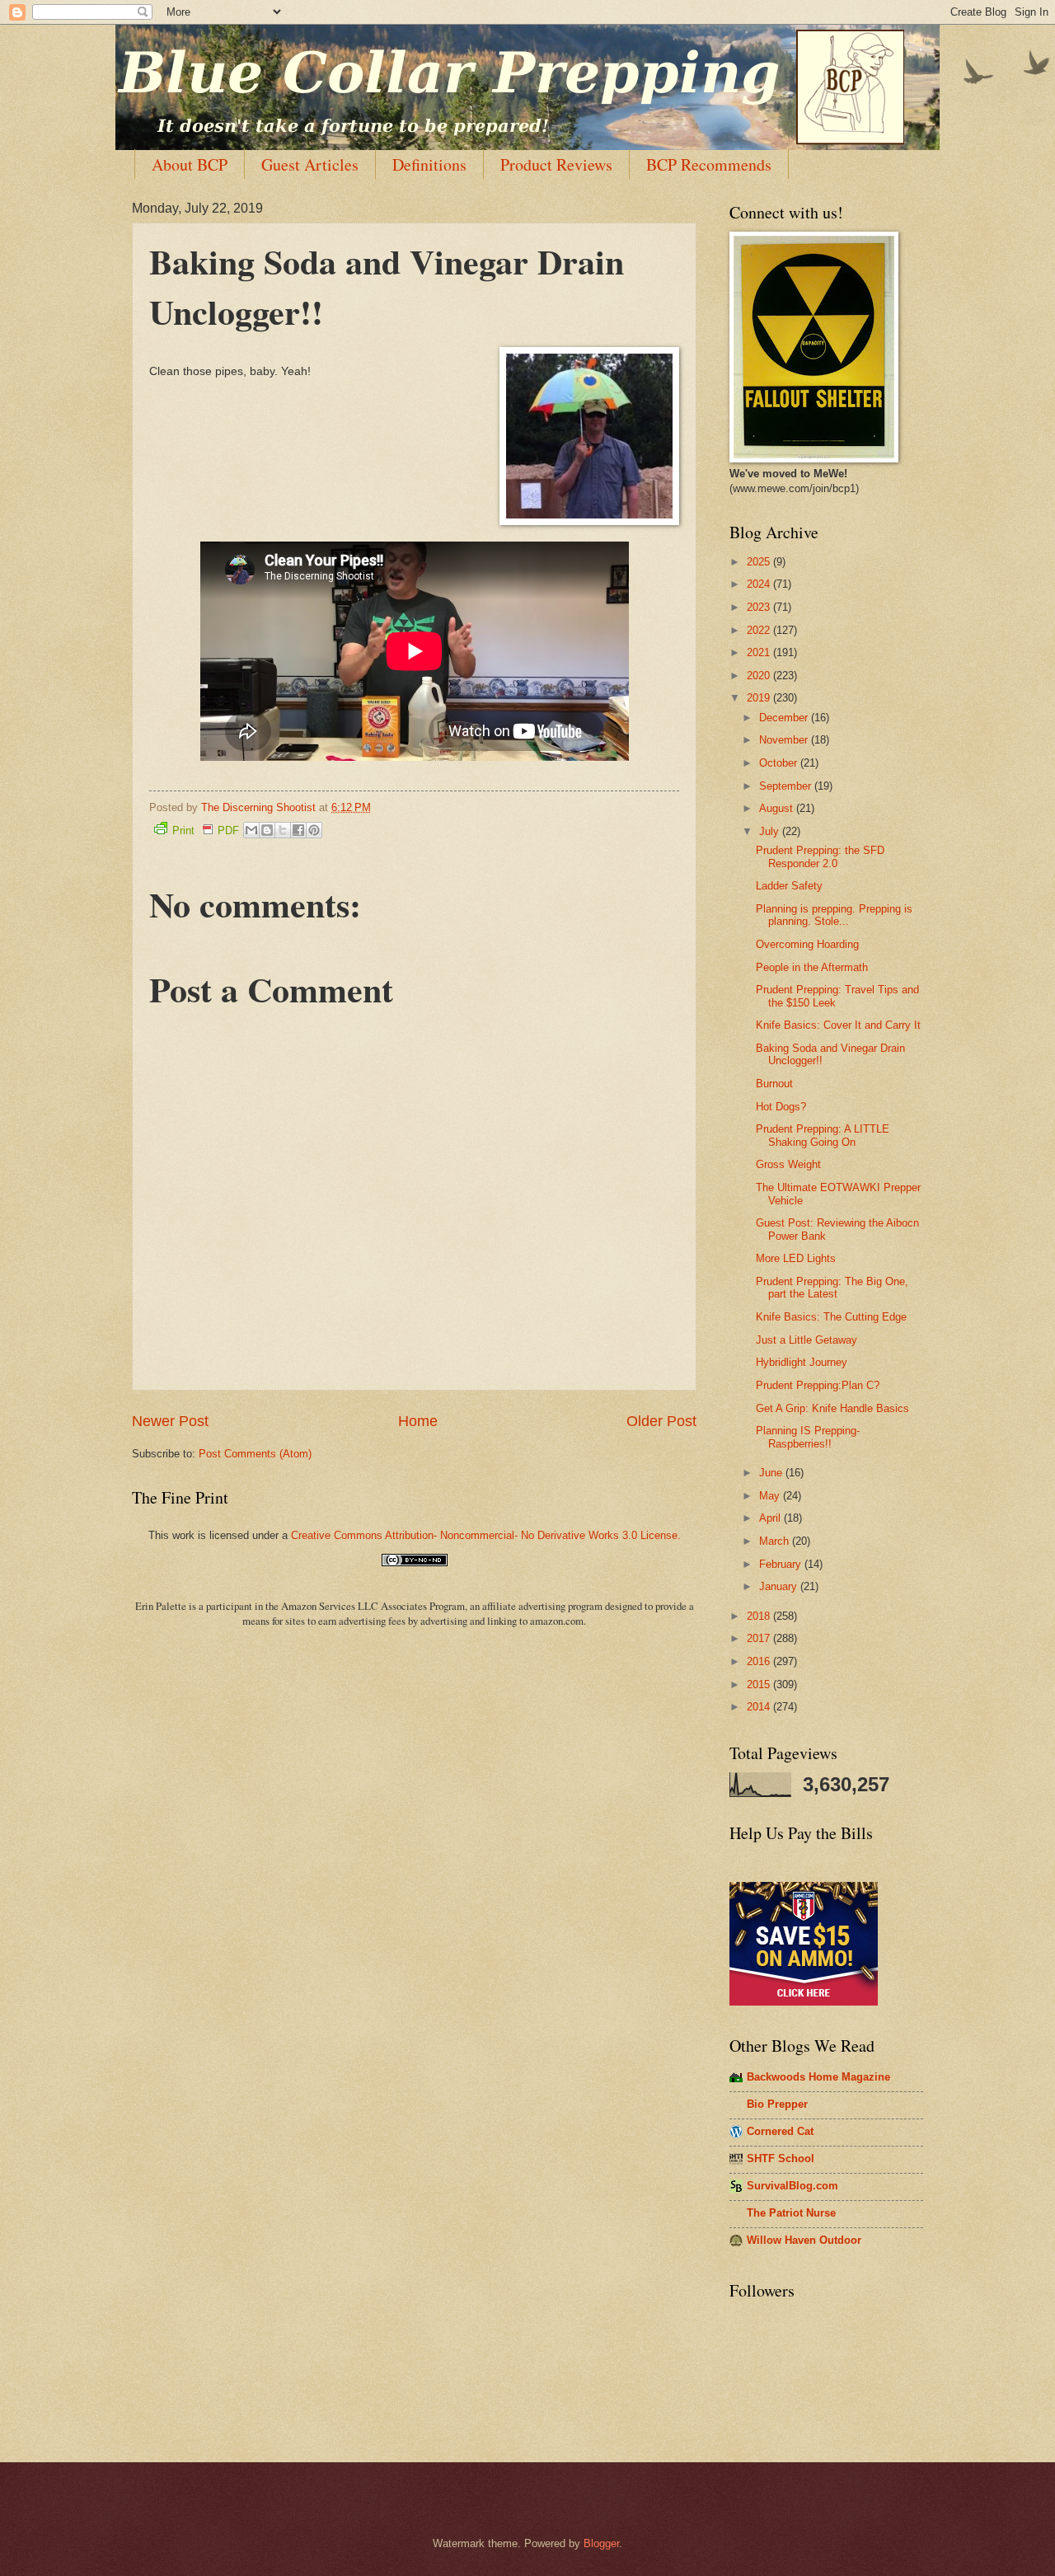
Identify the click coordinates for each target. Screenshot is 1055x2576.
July (771, 831)
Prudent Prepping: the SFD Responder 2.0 (820, 856)
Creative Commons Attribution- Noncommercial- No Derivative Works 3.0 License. (486, 1535)
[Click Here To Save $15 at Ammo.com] (804, 2002)
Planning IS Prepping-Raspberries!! (808, 1437)
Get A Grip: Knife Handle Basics (832, 1408)
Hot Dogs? (781, 1107)
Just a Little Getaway (806, 1340)
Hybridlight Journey (802, 1362)
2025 (760, 562)
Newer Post (170, 1421)
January (780, 1586)
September (787, 786)
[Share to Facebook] (298, 830)
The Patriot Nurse (791, 2213)
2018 (760, 1616)
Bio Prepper (777, 2104)
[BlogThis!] (267, 830)
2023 (760, 607)
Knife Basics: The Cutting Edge (831, 1317)
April (771, 1518)
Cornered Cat (780, 2131)
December (785, 718)
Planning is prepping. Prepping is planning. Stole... (834, 915)
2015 (760, 1684)
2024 (760, 584)
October (780, 763)
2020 (760, 676)
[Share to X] (283, 830)
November (785, 740)
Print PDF (206, 831)
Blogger (601, 2543)
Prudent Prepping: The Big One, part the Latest (832, 1288)
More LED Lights (796, 1258)
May (771, 1496)
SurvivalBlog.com (792, 2186)
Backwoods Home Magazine (818, 2077)
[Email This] (251, 830)
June (772, 1473)
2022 (760, 630)
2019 (760, 698)
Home (418, 1421)
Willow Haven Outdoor (804, 2240)
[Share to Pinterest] (314, 830)
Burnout (774, 1084)
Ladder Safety (789, 886)
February (782, 1564)
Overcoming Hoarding (807, 944)
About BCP (190, 164)
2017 (760, 1638)
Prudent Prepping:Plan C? (818, 1385)
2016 (760, 1661)
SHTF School (781, 2158)
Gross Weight (788, 1164)
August (778, 808)
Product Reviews (556, 164)
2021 (760, 652)
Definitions (429, 164)
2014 (760, 1707)
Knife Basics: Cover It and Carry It (838, 1025)
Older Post (661, 1421)
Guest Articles (310, 164)
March (776, 1541)
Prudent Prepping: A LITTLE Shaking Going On (823, 1135)
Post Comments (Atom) (255, 1454)
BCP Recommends (709, 164)
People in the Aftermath (812, 967)
